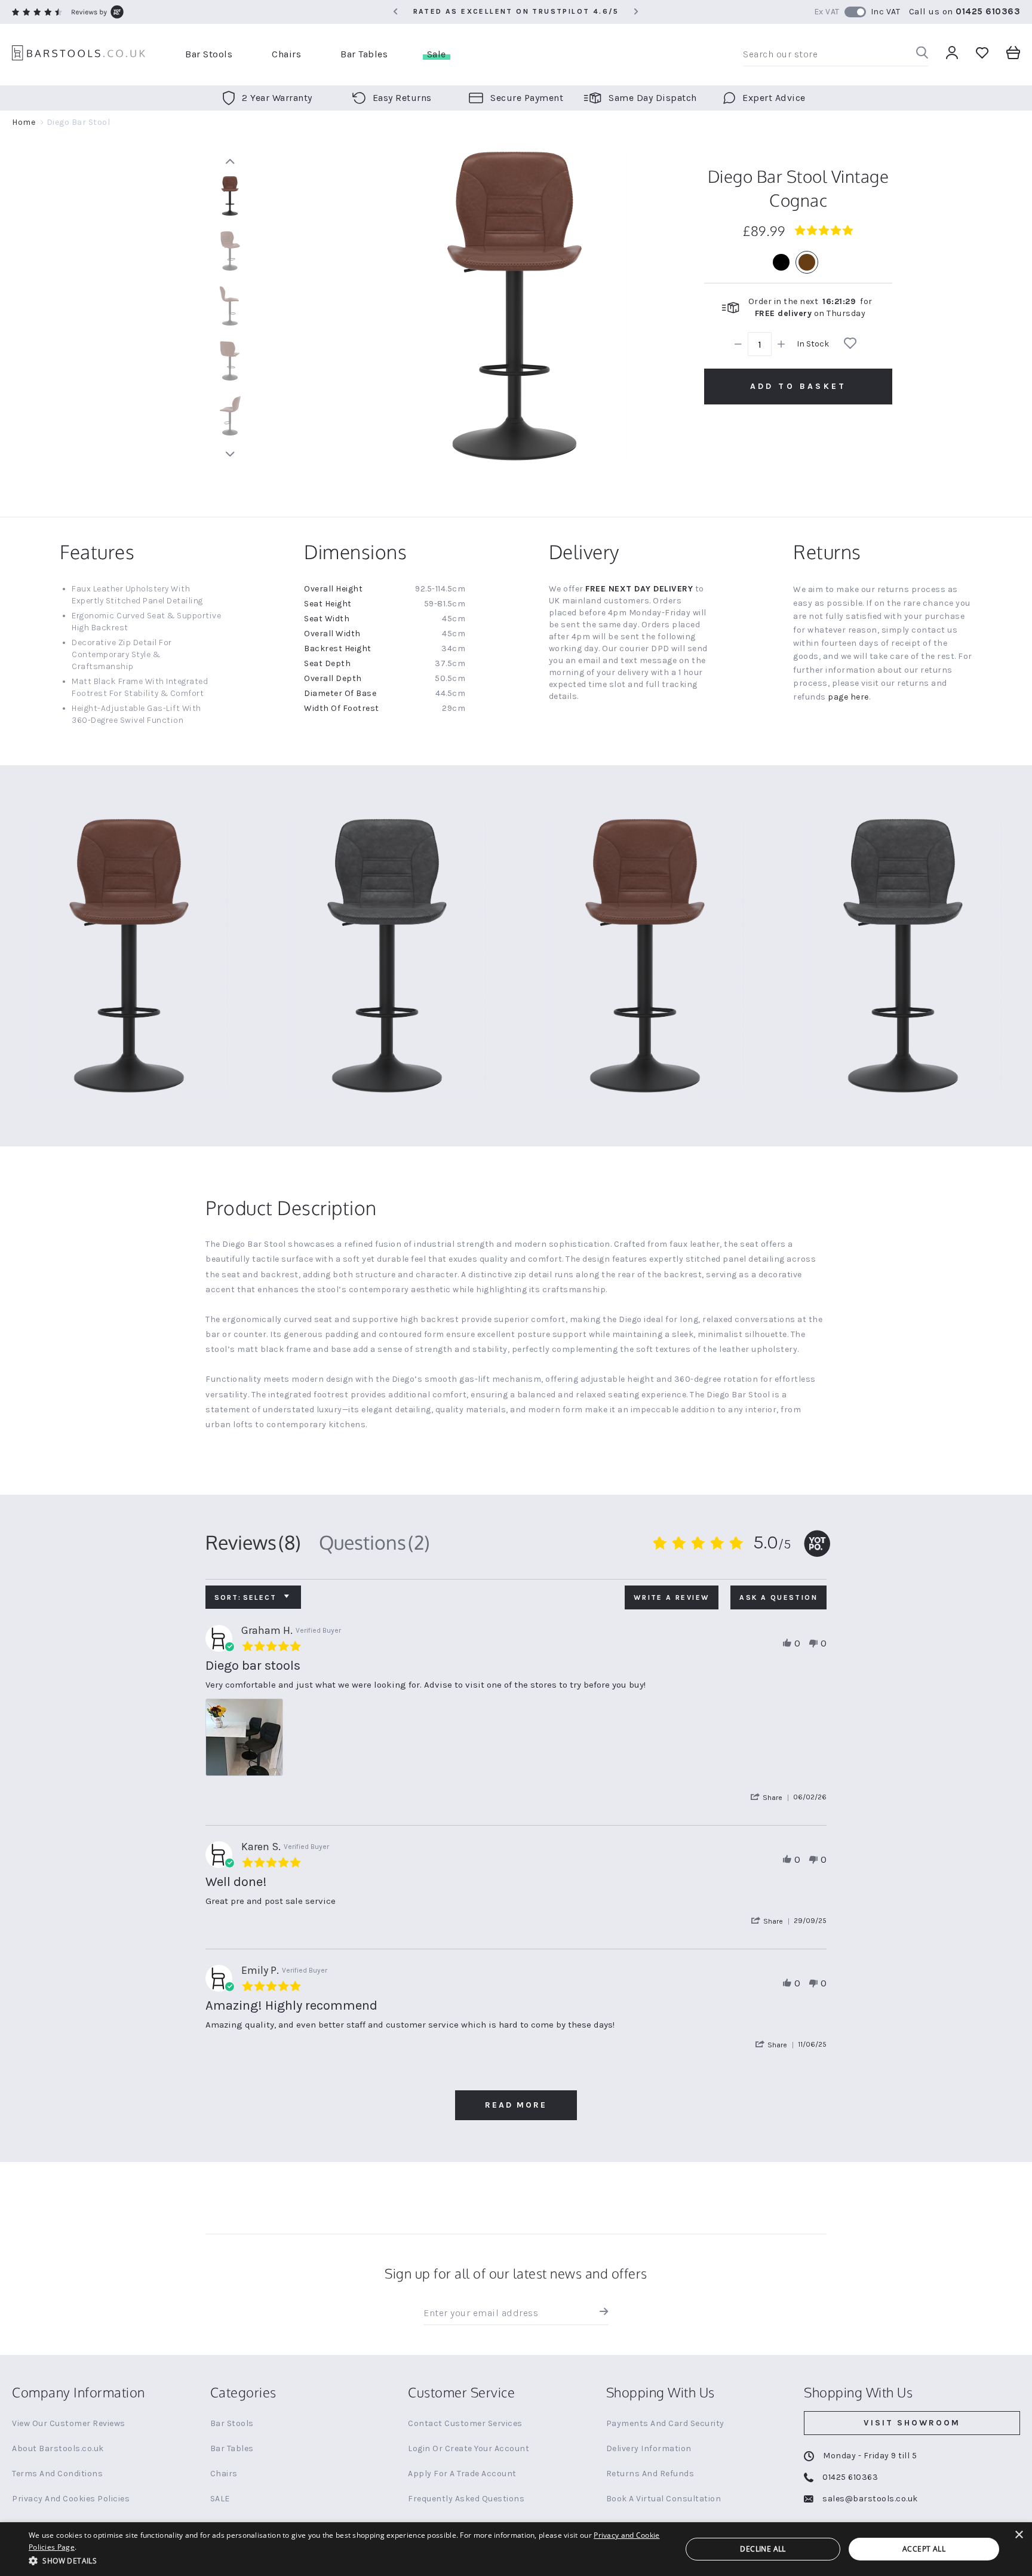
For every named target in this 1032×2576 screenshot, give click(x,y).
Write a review (672, 1597)
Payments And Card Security (665, 2423)
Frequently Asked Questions (466, 2499)
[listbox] (798, 262)
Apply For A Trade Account (462, 2474)
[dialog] (516, 2549)
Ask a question (778, 1597)
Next (230, 454)
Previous (230, 161)
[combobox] (836, 54)
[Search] (922, 55)
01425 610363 (988, 11)
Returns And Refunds (650, 2474)
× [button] (1019, 2535)
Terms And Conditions (57, 2474)
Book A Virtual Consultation (664, 2499)
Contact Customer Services (465, 2423)
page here (848, 697)
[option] (781, 262)
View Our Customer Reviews (69, 2423)
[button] (772, 1797)
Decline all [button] (763, 2549)
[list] (516, 1741)
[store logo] (79, 55)
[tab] (253, 1542)
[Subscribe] (601, 2313)
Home (24, 122)
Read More (516, 2105)
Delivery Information (649, 2448)
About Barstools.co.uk (58, 2448)
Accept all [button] (924, 2549)
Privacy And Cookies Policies (71, 2499)
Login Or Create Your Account (469, 2448)
